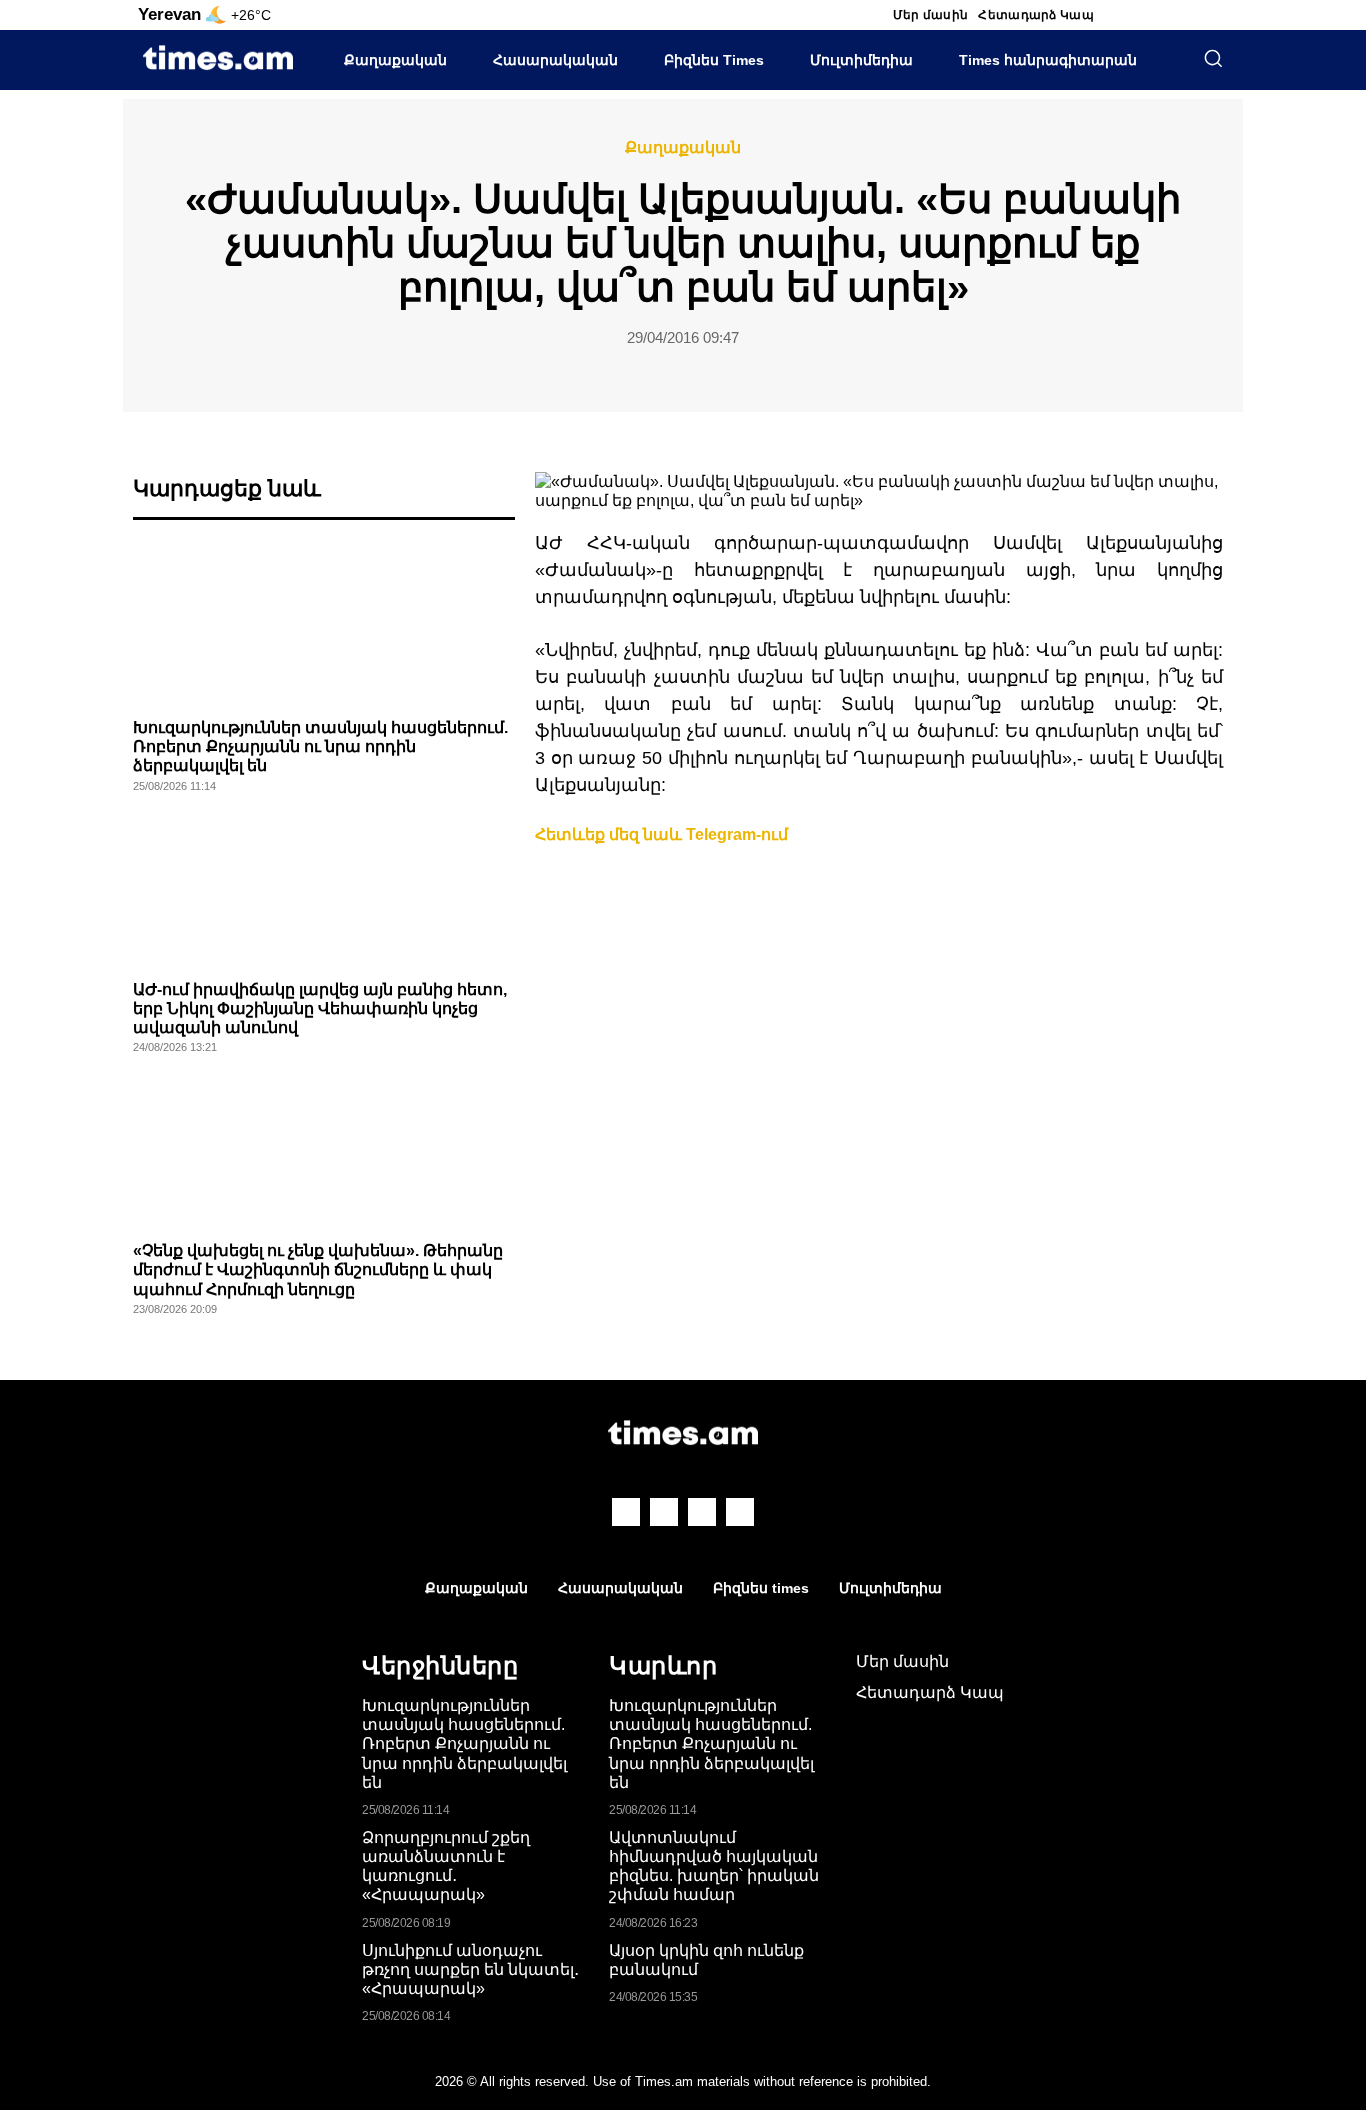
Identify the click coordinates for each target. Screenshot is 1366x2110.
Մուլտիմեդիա (861, 60)
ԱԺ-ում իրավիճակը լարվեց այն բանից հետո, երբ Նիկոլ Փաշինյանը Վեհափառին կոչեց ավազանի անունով (320, 1008)
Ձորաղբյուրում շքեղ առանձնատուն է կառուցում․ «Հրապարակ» (446, 1866)
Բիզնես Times (714, 60)
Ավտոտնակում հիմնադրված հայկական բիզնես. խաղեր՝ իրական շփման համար (714, 1866)
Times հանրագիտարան (1048, 60)
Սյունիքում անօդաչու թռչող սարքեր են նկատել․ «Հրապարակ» (470, 1969)
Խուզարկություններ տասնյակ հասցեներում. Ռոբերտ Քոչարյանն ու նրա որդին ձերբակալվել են (320, 746)
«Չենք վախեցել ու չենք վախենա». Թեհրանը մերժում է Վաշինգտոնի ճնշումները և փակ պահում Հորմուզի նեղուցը (318, 1269)
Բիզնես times (761, 1588)
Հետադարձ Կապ (1036, 15)
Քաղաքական (395, 60)
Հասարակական (555, 60)
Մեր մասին (931, 15)
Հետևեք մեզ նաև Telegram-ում (661, 834)
